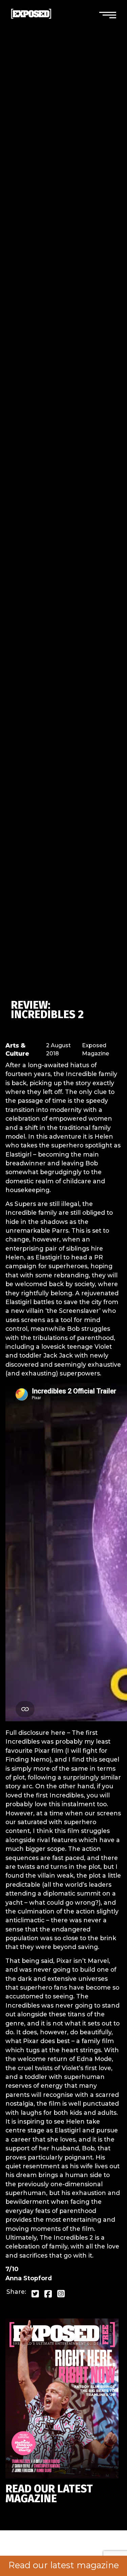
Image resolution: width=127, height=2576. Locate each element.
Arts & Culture (17, 1049)
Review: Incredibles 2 (47, 1010)
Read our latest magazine (64, 2565)
